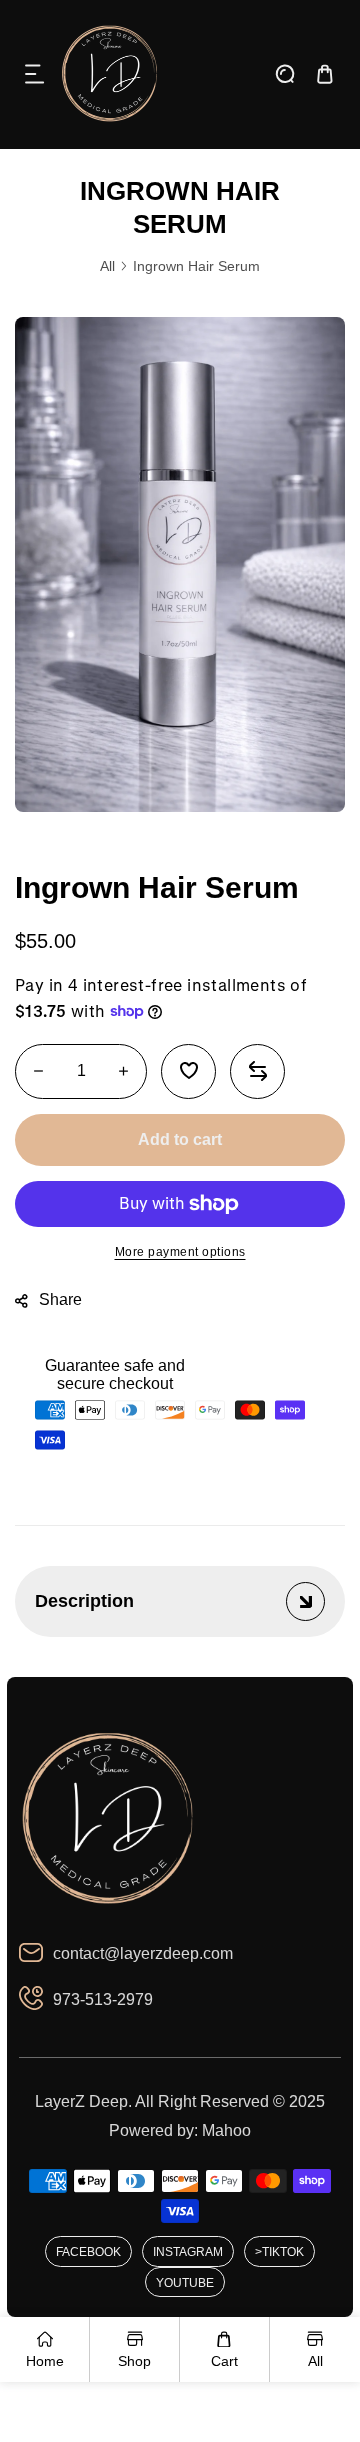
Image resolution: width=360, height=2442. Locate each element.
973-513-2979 (103, 1999)
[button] (35, 74)
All (107, 266)
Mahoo (226, 2130)
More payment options (180, 1252)
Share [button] (60, 1299)
